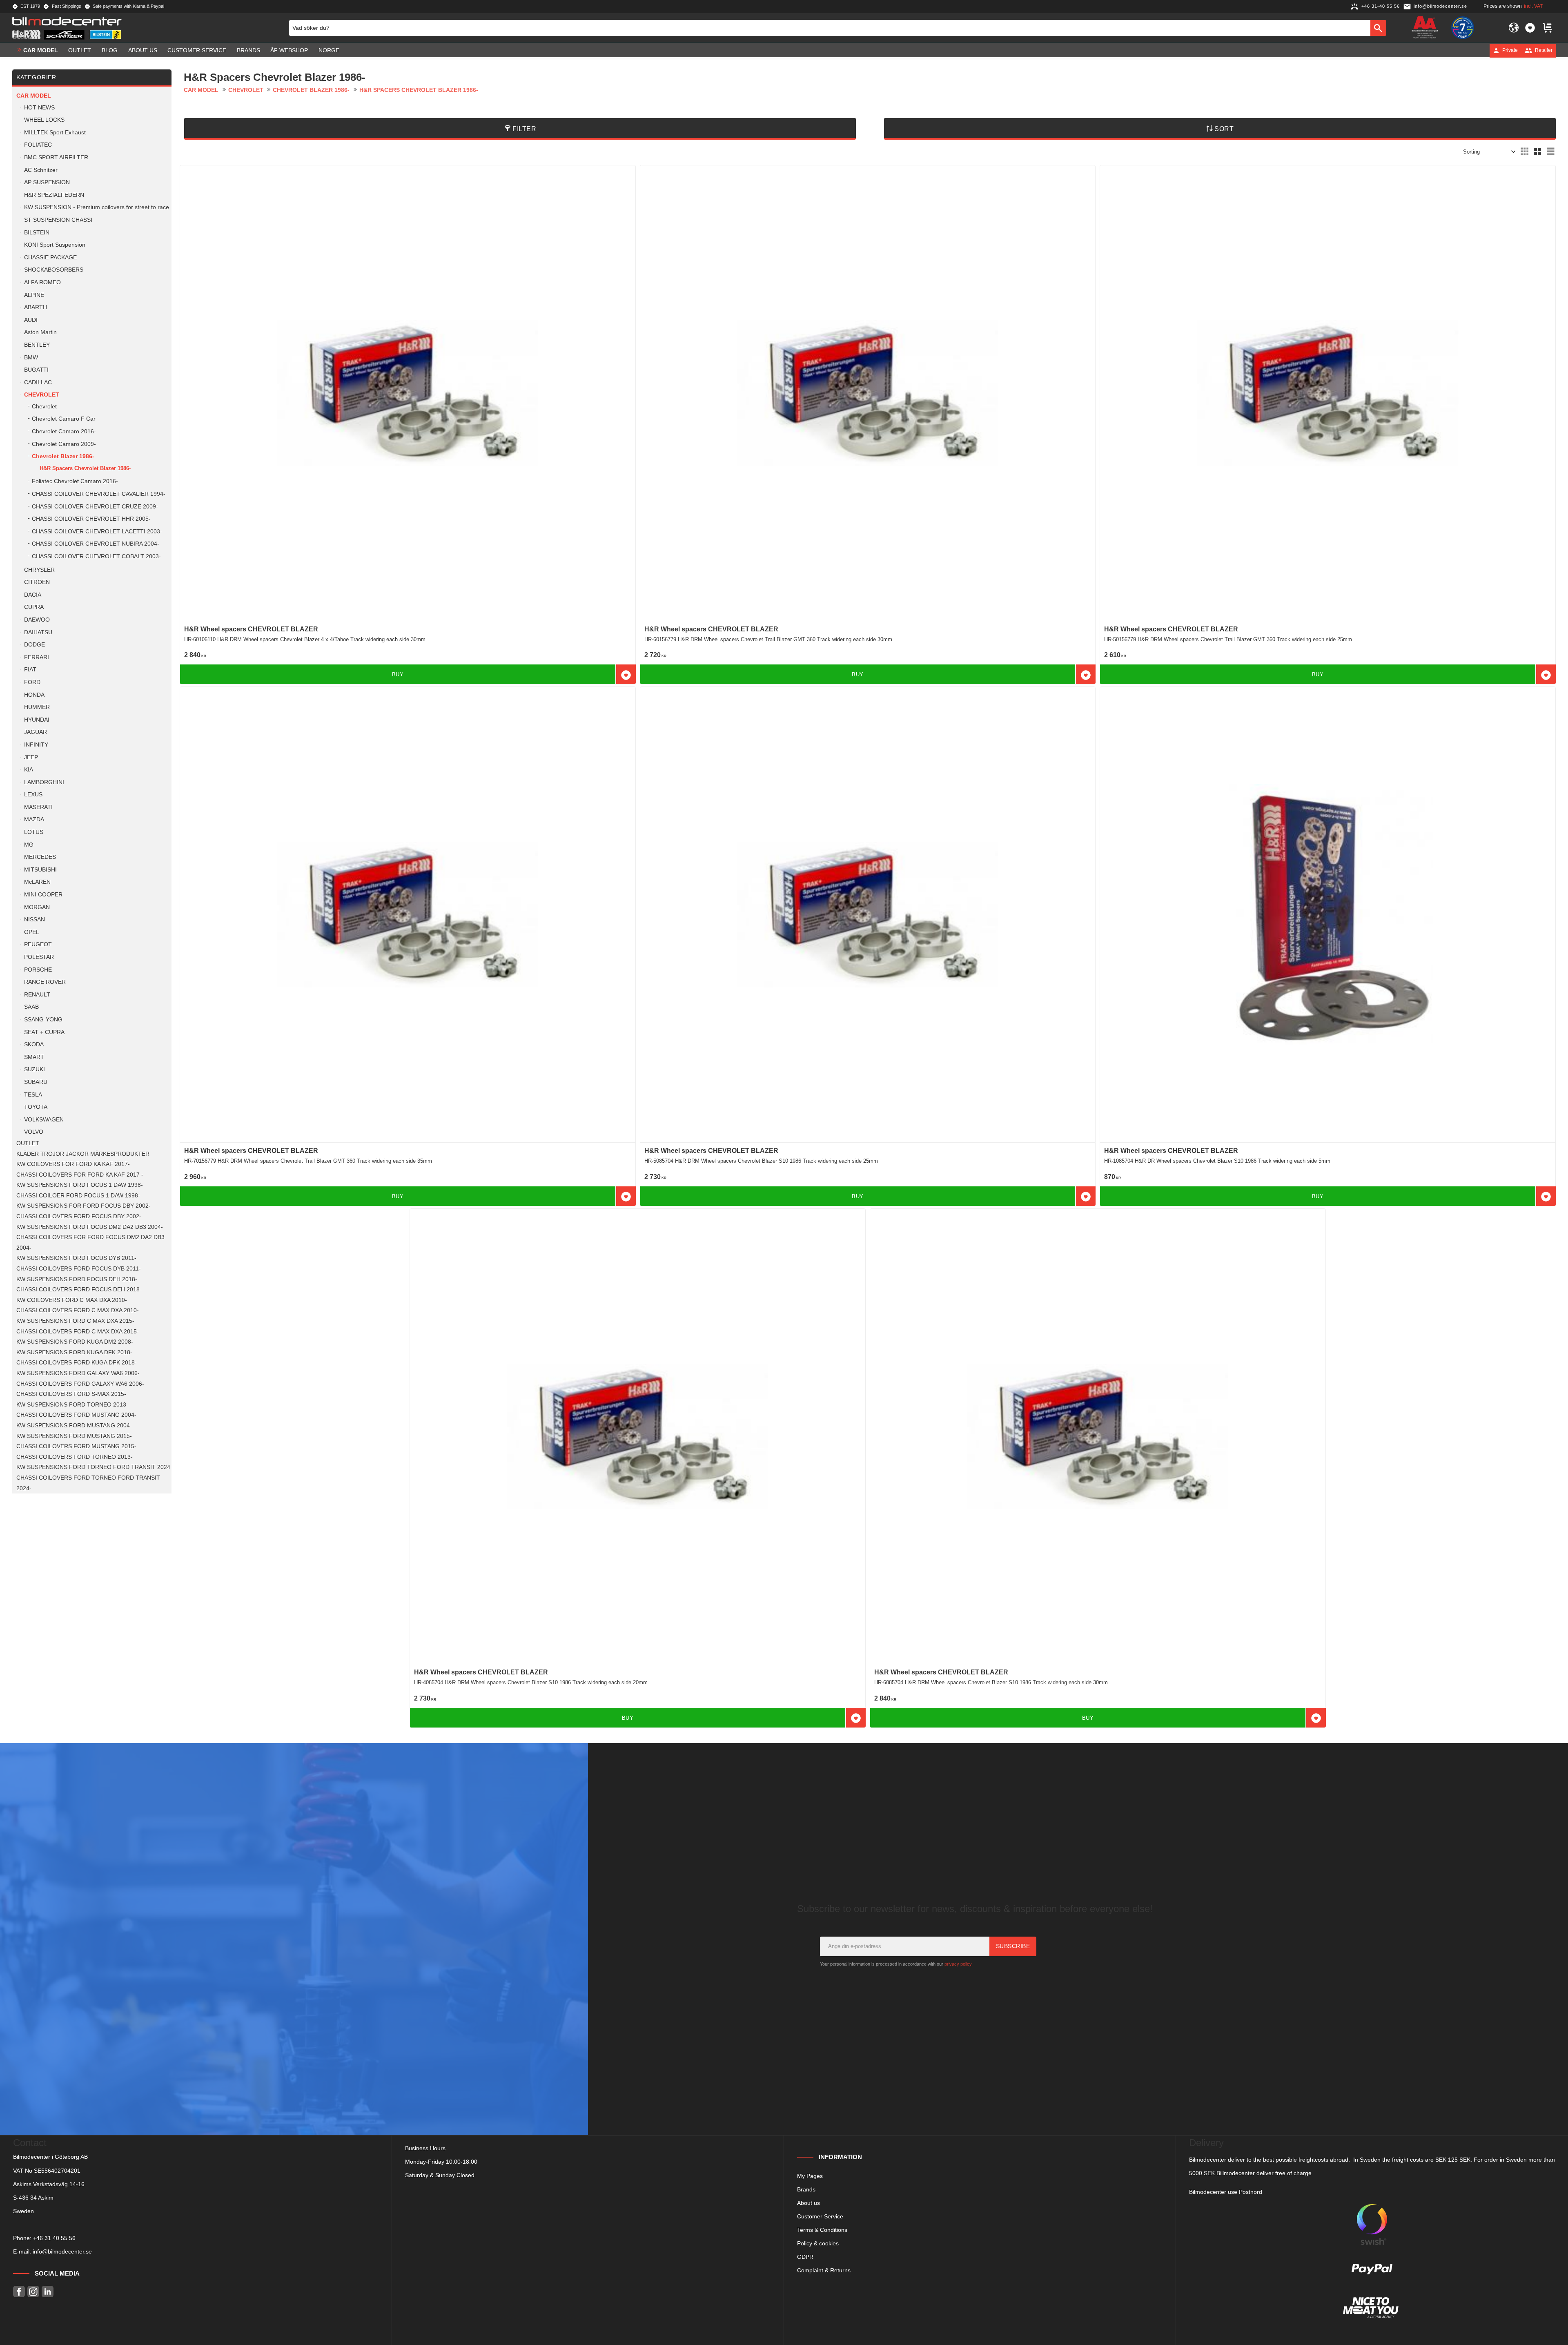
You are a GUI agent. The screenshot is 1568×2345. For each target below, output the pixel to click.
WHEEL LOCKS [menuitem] (44, 120)
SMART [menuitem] (34, 1057)
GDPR (805, 2257)
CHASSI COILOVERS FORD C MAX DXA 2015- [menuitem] (78, 1332)
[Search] (1378, 28)
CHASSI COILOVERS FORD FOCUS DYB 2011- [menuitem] (79, 1269)
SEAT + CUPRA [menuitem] (44, 1032)
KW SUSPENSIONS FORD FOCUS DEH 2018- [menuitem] (77, 1279)
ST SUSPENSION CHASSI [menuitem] (58, 220)
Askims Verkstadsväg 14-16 (49, 2184)
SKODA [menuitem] (34, 1044)
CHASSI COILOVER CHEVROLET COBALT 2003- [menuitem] (96, 556)
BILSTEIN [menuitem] (37, 233)
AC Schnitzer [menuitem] (41, 170)
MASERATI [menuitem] (38, 807)
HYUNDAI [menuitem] (37, 720)
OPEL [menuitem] (32, 932)
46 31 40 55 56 (56, 2238)
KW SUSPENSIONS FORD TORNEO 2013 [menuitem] (71, 1405)
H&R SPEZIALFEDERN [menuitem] (54, 195)
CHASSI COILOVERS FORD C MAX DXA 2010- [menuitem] (78, 1310)
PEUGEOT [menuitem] (38, 944)
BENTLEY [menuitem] (37, 345)
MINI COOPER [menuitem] (43, 895)
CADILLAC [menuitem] (38, 382)
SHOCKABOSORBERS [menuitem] (54, 270)
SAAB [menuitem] (31, 1007)
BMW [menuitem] (31, 358)
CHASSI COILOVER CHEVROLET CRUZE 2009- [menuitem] (95, 507)
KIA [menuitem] (29, 770)
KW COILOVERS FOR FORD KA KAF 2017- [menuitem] (73, 1164)
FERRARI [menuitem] (37, 657)
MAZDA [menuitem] (34, 819)
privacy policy (958, 1964)
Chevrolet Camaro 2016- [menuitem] (64, 431)
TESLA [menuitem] (33, 1095)
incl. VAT (1533, 6)
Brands (806, 2189)
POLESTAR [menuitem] (39, 957)
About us (808, 2203)
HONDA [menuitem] (34, 695)
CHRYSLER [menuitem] (39, 570)
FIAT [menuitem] (30, 670)
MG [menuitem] (29, 845)
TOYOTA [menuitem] (36, 1107)
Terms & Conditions (822, 2230)
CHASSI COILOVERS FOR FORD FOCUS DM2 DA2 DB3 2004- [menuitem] (90, 1243)
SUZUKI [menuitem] (35, 1069)
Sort (1224, 129)
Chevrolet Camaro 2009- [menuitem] (64, 444)
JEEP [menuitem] (31, 757)
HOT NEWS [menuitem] (39, 108)
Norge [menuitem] (329, 50)
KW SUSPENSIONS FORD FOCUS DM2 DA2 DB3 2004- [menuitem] (90, 1227)
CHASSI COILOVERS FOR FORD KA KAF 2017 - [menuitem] (80, 1175)
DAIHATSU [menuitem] (38, 632)
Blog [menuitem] (110, 50)
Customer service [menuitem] (197, 50)
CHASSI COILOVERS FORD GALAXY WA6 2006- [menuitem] (80, 1384)
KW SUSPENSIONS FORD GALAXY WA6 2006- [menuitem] (78, 1373)
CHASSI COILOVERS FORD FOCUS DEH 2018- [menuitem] (79, 1290)
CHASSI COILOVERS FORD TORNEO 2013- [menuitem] (75, 1457)
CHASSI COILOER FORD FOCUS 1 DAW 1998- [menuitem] (78, 1196)
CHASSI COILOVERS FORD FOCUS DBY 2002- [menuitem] (79, 1216)
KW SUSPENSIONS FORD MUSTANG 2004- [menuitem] (74, 1426)
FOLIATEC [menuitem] (38, 145)
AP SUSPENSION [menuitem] (47, 182)
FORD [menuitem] (32, 682)
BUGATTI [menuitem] (36, 370)
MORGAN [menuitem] (37, 907)
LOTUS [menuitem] (34, 832)
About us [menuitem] (143, 50)
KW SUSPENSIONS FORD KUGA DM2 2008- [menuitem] (75, 1342)
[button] (1530, 28)
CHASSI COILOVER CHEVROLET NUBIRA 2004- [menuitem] (96, 544)
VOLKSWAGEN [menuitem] (44, 1120)
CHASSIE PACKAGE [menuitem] (50, 257)
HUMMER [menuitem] (37, 707)
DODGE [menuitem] (35, 645)
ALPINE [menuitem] (34, 295)
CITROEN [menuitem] (37, 582)
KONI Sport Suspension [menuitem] (55, 245)
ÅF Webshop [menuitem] (289, 50)
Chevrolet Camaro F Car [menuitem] (64, 419)
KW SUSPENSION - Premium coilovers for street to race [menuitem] (97, 207)
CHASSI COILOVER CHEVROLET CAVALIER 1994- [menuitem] (99, 494)
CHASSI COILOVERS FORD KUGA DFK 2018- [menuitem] (77, 1363)
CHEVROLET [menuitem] (42, 395)
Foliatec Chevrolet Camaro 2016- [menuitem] (75, 481)
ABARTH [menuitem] (36, 307)
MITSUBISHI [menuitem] (40, 870)
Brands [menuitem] (248, 50)
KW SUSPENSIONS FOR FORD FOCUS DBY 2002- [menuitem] (84, 1206)
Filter (524, 129)
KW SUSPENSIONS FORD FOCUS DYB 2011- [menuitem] (76, 1258)
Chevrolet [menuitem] (44, 407)
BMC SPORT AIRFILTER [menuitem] (56, 157)
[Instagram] (33, 2292)
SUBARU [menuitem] (36, 1082)
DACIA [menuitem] (33, 595)
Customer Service (820, 2216)
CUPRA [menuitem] (34, 607)
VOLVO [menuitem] (34, 1132)
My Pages (810, 2176)
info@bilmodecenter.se (62, 2251)
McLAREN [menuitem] (37, 882)
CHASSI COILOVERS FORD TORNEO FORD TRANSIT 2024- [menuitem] (88, 1483)
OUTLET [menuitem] (80, 50)
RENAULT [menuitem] (37, 995)
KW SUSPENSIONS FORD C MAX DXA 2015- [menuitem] (75, 1321)
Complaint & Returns (824, 2270)
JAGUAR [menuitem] (36, 732)
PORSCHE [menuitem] (38, 970)
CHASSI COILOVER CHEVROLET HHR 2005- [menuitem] (91, 519)
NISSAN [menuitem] (35, 919)
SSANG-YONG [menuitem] (43, 1020)
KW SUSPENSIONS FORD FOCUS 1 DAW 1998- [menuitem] (80, 1185)
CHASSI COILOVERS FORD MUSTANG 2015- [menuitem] (76, 1446)
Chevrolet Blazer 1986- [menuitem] (63, 456)
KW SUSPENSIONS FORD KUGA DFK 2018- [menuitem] (74, 1352)
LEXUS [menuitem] (33, 795)
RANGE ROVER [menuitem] (45, 982)
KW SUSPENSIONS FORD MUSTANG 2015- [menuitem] (74, 1436)
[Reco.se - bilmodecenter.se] (1463, 28)
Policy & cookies (818, 2243)
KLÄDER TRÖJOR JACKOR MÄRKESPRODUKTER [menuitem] (83, 1154)
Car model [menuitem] (41, 50)
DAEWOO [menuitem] (37, 620)
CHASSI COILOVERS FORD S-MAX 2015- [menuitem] (71, 1394)
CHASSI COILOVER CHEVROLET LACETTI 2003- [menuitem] (97, 532)
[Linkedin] (48, 2292)
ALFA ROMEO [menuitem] (42, 282)
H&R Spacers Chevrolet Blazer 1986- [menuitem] (85, 468)
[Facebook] (19, 2292)
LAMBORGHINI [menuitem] (44, 782)
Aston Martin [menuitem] (40, 332)
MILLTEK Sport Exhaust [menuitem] (55, 133)
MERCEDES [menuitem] (40, 857)
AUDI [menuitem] (31, 320)
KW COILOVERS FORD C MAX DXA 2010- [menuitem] (72, 1300)
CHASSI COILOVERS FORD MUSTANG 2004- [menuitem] (76, 1415)
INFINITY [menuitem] (36, 745)
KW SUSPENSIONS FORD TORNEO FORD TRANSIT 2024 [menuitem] (93, 1467)
